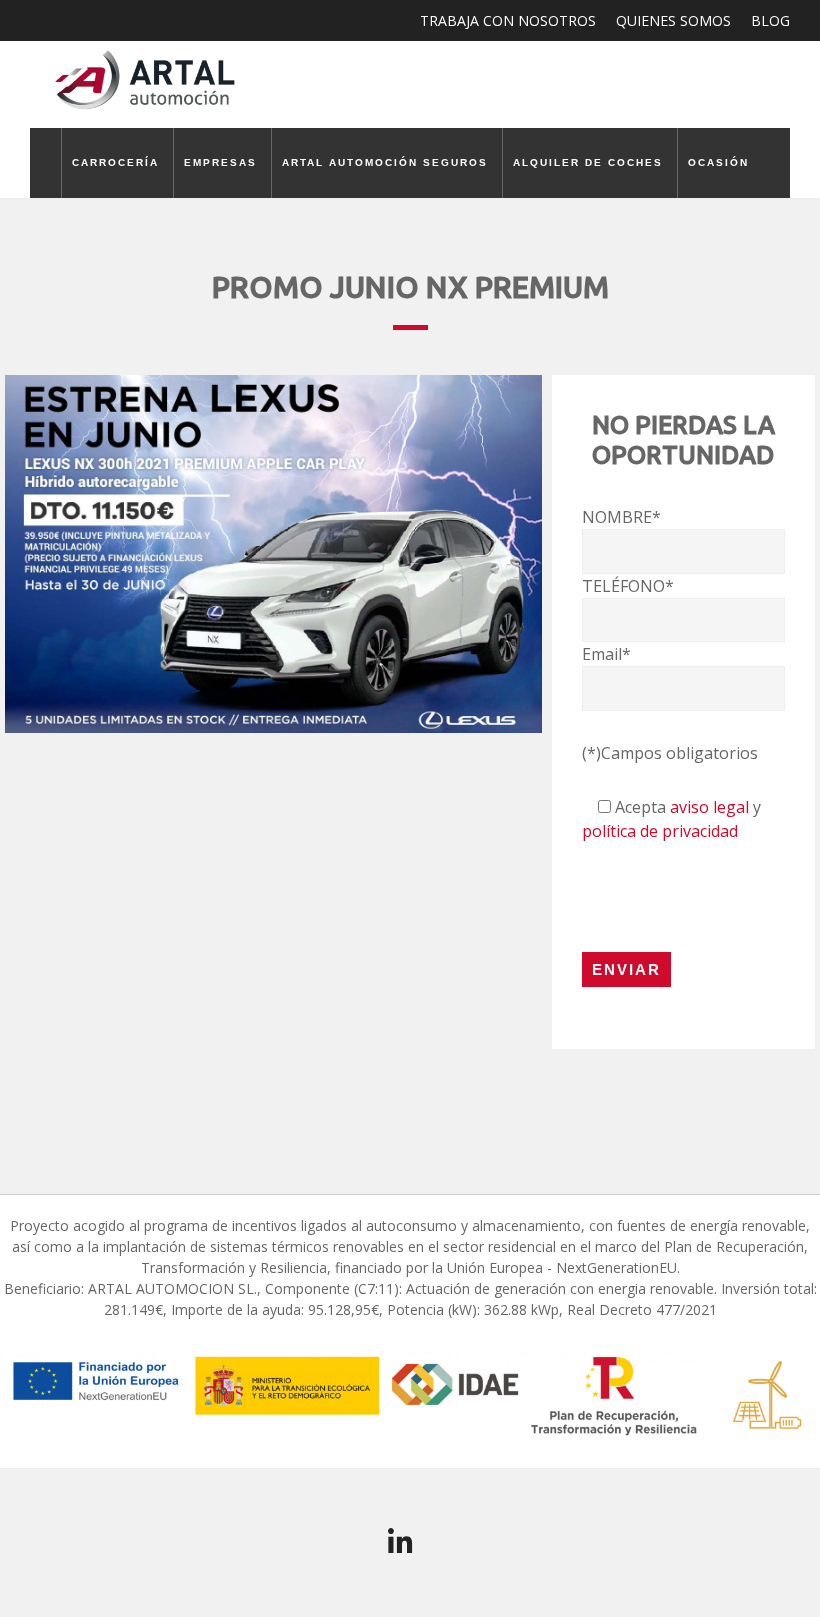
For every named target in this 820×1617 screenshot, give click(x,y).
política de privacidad (660, 831)
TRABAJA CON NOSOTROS (508, 20)
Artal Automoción (150, 79)
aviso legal (709, 807)
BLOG (770, 20)
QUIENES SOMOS (673, 20)
